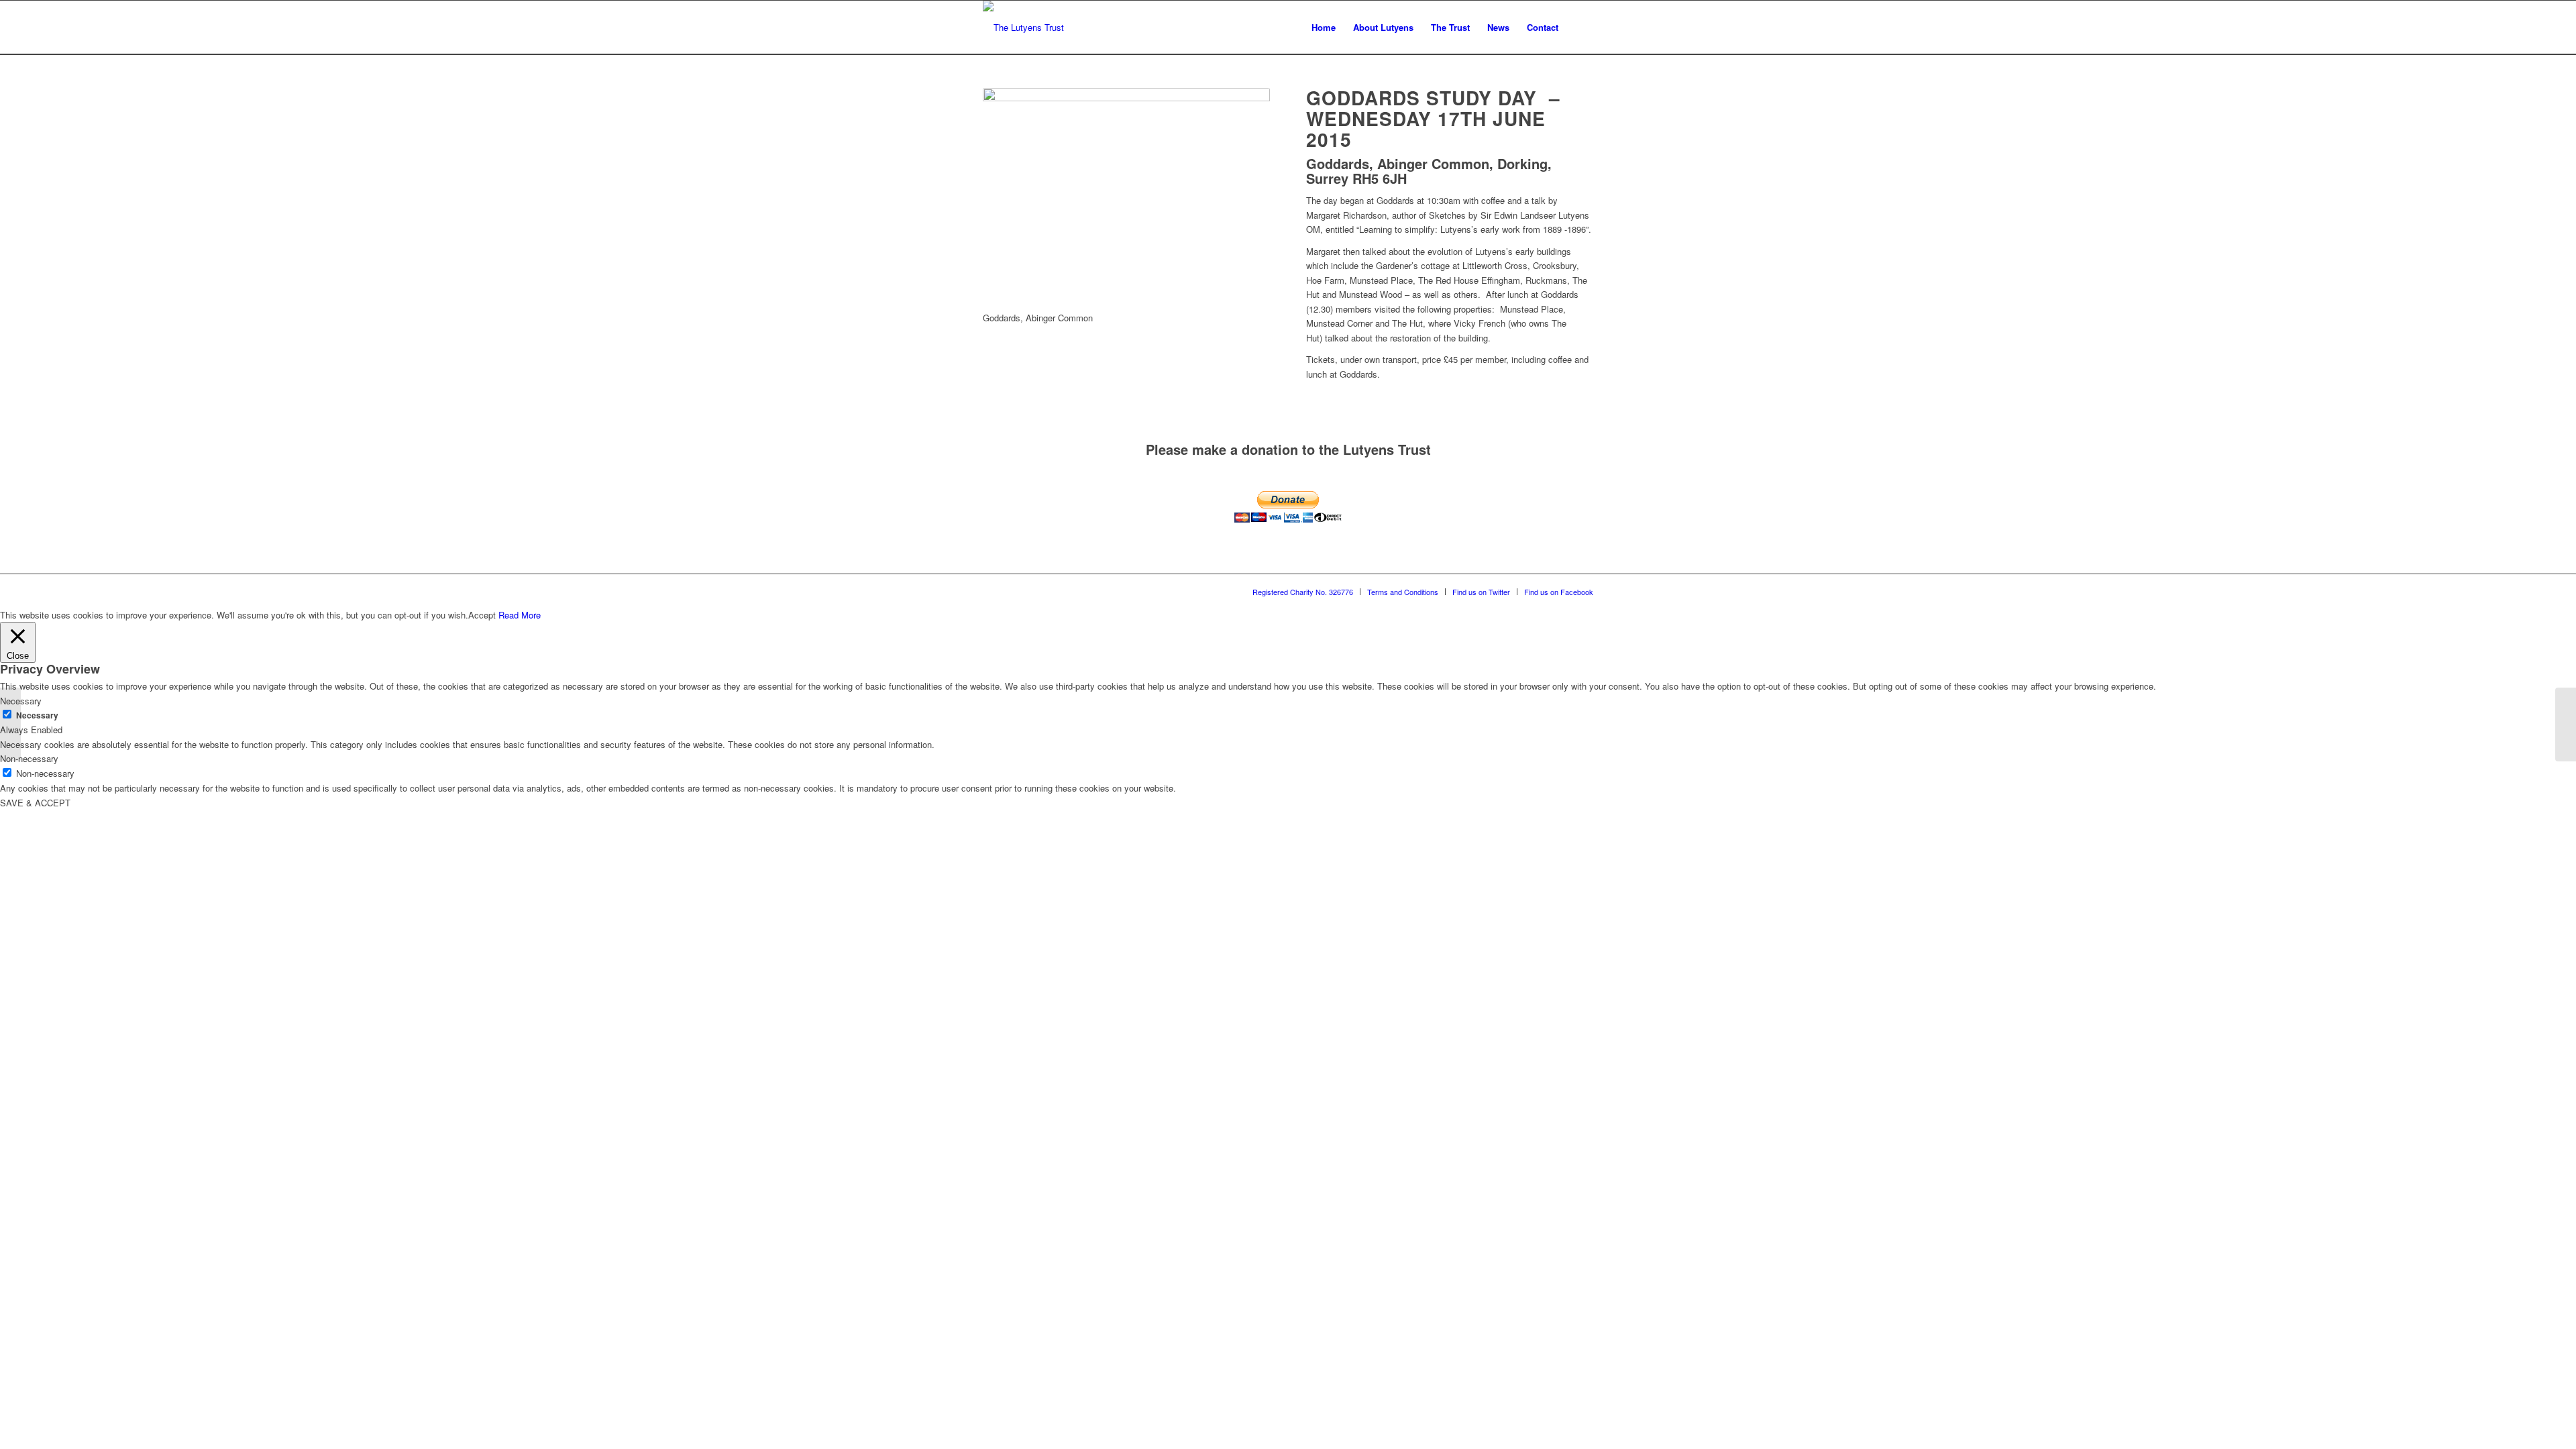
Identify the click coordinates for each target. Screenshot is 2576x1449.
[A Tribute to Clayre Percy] (2566, 724)
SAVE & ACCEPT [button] (35, 803)
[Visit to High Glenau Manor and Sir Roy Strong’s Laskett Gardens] (10, 724)
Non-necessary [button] (29, 758)
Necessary (37, 715)
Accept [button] (482, 615)
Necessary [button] (21, 701)
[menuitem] (1324, 28)
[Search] (1580, 28)
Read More (520, 615)
